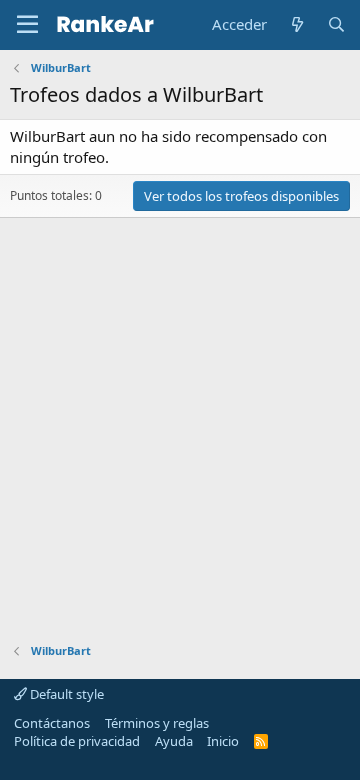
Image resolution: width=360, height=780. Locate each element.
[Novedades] (296, 24)
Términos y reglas (157, 723)
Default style (65, 694)
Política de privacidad (77, 741)
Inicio (223, 741)
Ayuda (174, 741)
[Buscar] (336, 24)
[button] (27, 25)
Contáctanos (52, 723)
